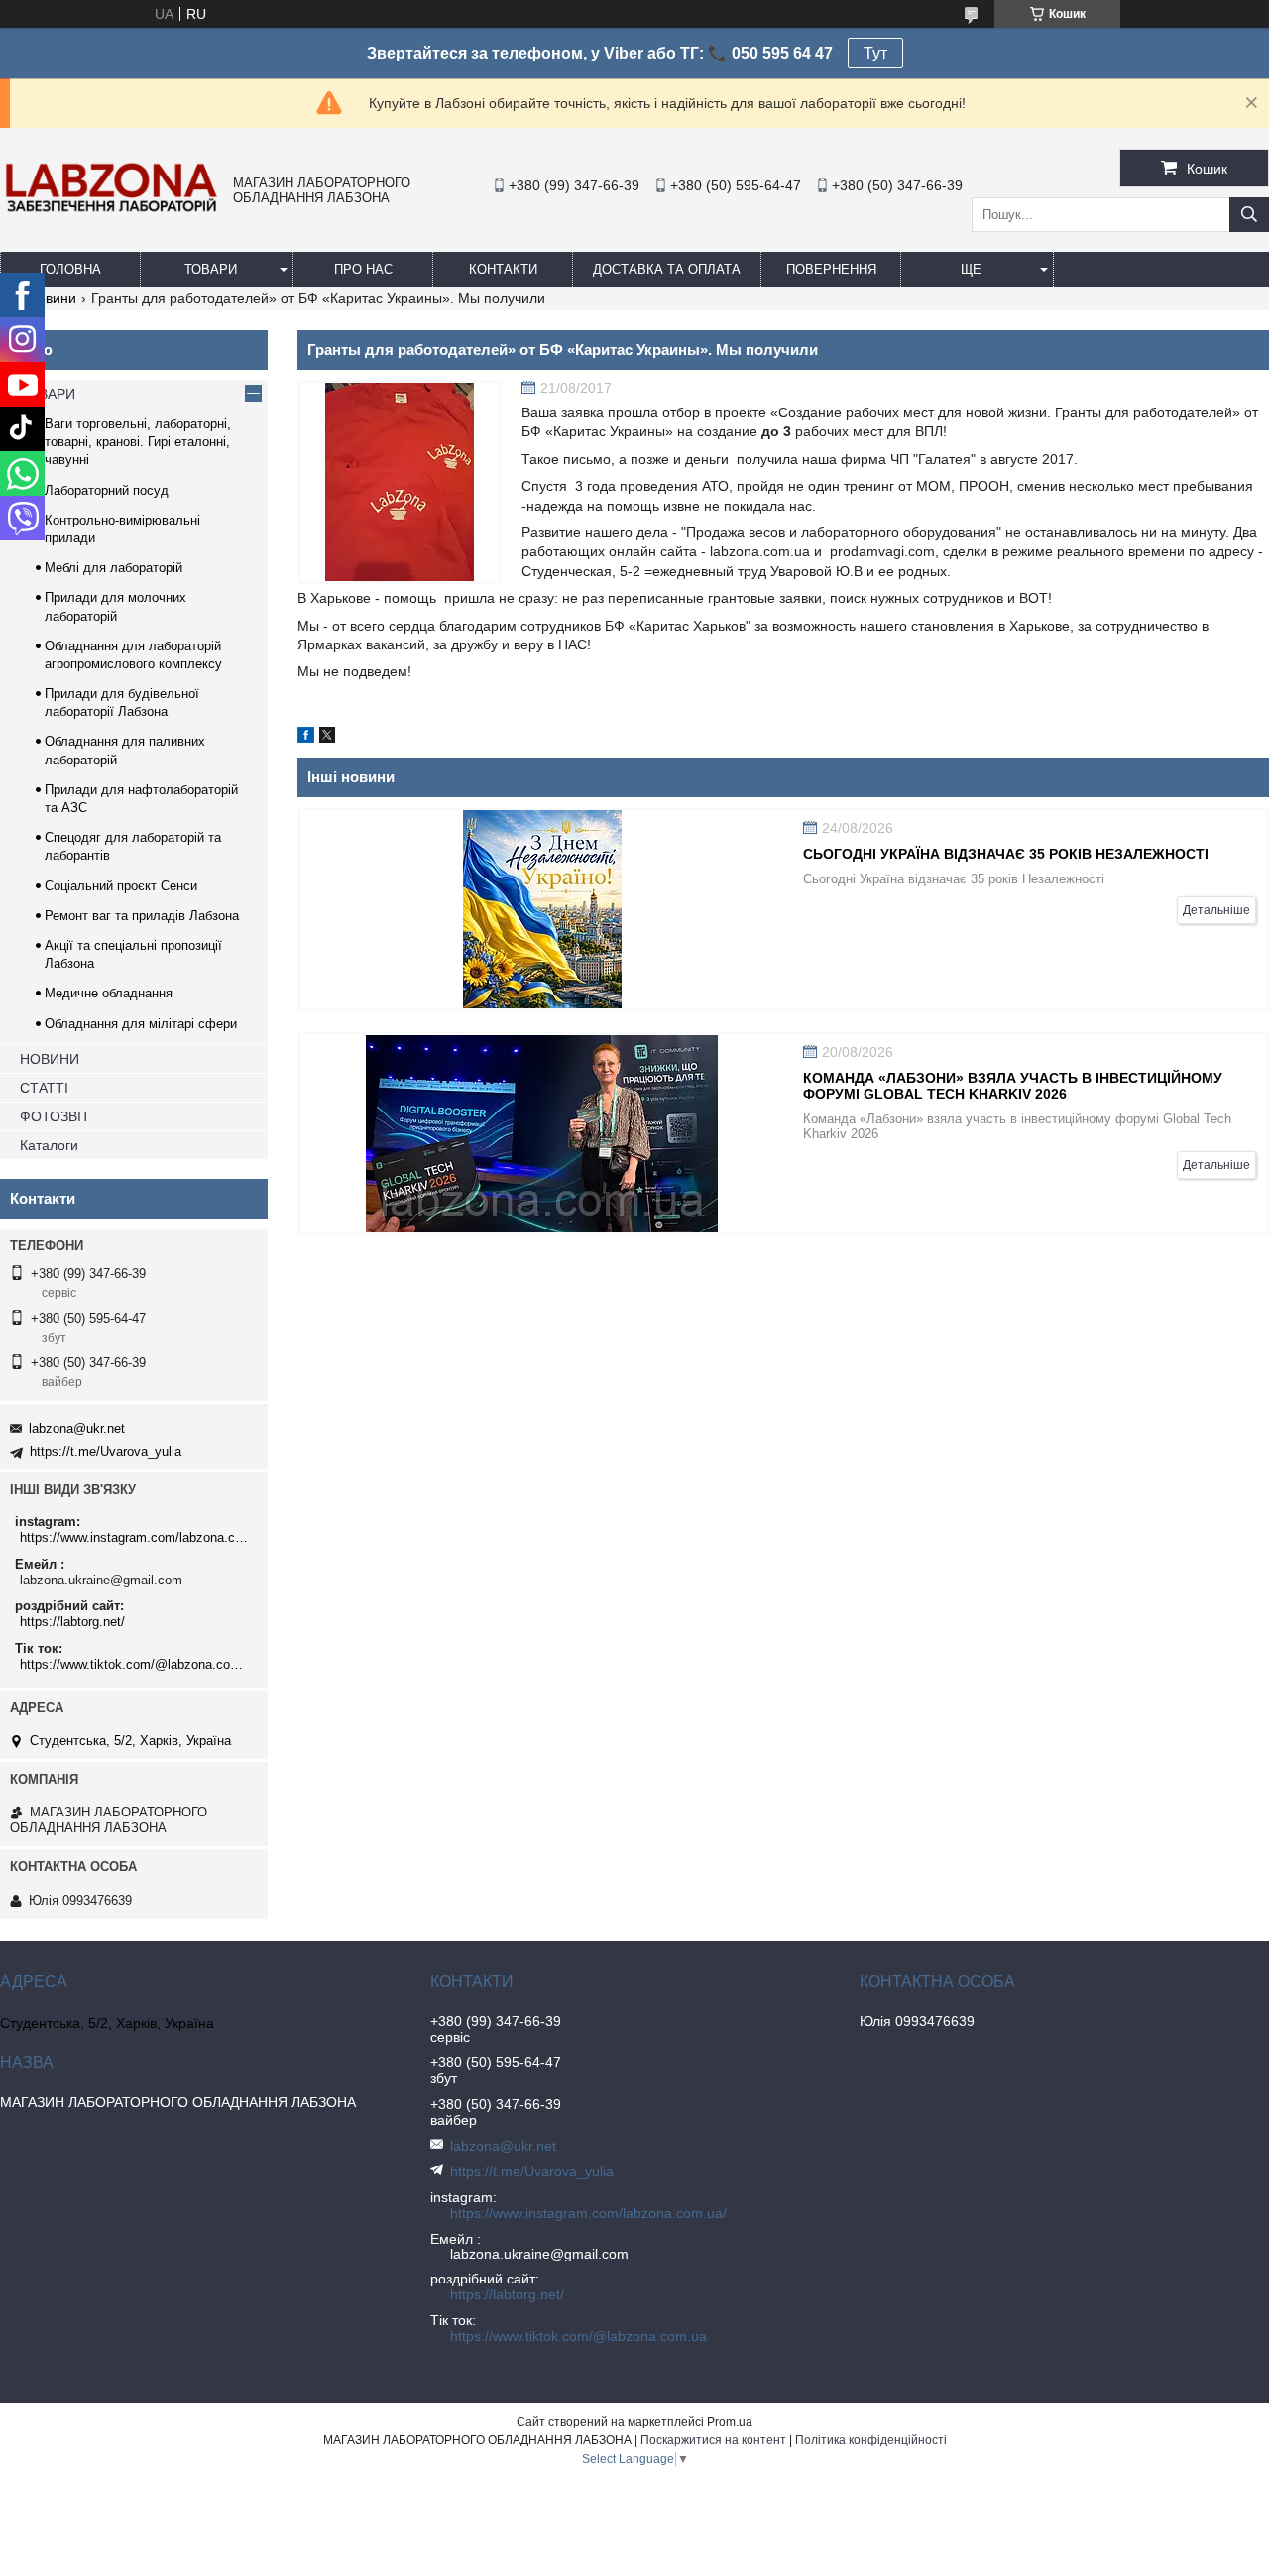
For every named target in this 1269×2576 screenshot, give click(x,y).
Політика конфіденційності (871, 2440)
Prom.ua (730, 2422)
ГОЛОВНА (70, 269)
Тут (875, 53)
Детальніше (1216, 910)
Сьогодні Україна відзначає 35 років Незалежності (1006, 854)
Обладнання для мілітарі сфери (141, 1024)
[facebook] (306, 738)
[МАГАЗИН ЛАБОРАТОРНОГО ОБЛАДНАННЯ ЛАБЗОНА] (112, 211)
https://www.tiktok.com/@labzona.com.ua (136, 1664)
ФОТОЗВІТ (55, 1116)
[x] (327, 738)
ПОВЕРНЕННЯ (831, 269)
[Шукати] (1249, 215)
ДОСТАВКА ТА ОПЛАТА (667, 269)
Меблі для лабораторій (114, 568)
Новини (52, 298)
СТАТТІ (44, 1088)
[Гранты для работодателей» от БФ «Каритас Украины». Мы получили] (400, 482)
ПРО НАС (363, 269)
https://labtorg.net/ (72, 1622)
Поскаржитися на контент (713, 2440)
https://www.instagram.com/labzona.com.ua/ (136, 1537)
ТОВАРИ (211, 269)
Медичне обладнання (109, 993)
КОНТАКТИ (503, 269)
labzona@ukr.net (77, 1428)
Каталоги (49, 1145)
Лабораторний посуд (107, 490)
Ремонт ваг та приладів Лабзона (142, 916)
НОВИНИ (50, 1059)
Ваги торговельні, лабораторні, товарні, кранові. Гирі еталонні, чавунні (138, 442)
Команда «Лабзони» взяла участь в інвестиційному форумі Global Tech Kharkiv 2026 (1013, 1086)
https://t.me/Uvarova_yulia (106, 1451)
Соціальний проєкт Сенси (121, 886)
